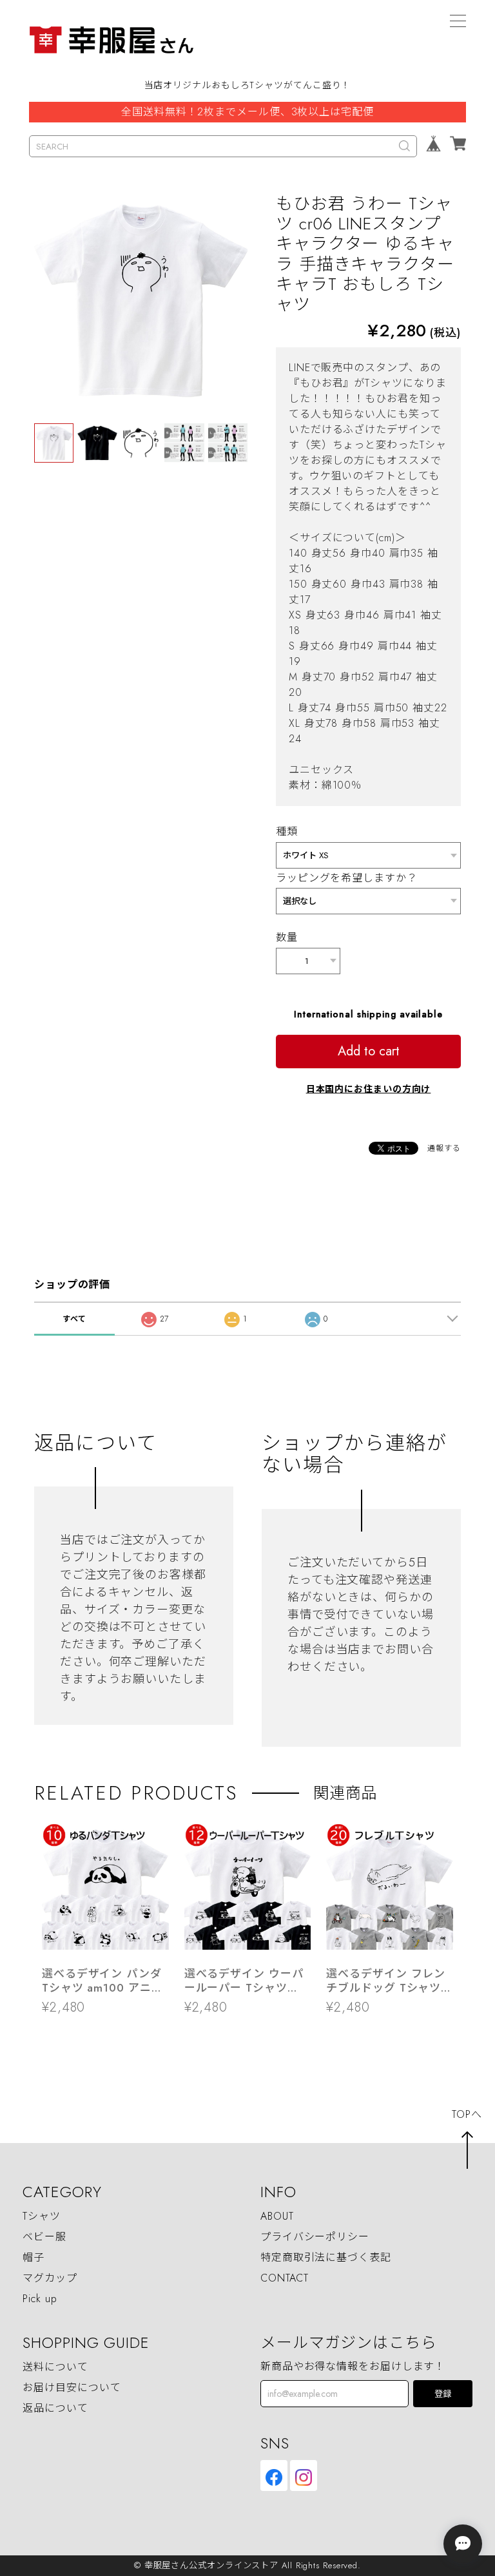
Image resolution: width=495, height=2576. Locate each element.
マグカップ (50, 2278)
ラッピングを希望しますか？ (347, 878)
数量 (287, 937)
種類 (287, 831)
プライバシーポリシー (315, 2237)
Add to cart (369, 1051)
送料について (55, 2367)
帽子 (34, 2257)
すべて (75, 1319)
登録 (443, 2394)
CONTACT (285, 2278)
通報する (444, 1148)
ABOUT (277, 2216)
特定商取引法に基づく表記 (326, 2257)
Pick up (40, 2299)
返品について (55, 2408)
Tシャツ (42, 2216)
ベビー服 (44, 2237)
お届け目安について (72, 2388)
